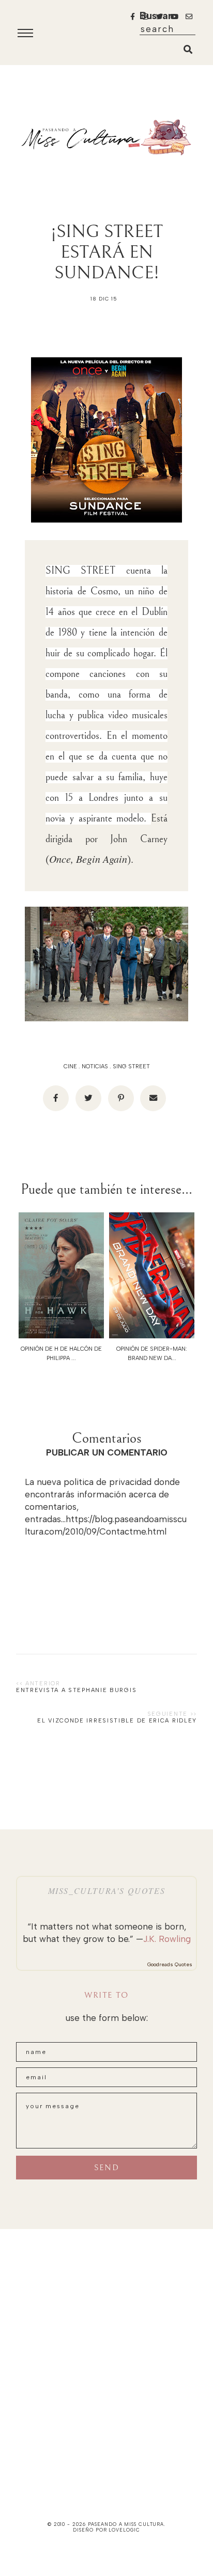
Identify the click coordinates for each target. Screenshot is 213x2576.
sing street (131, 1066)
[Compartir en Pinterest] (121, 1098)
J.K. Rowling (167, 1939)
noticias (95, 1066)
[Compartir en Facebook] (56, 1098)
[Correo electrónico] (153, 1098)
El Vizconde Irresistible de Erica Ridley (117, 1721)
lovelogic (124, 2530)
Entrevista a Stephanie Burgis (76, 1690)
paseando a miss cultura (126, 2524)
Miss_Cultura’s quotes (107, 1891)
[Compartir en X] (88, 1098)
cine (70, 1066)
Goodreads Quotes (170, 1964)
